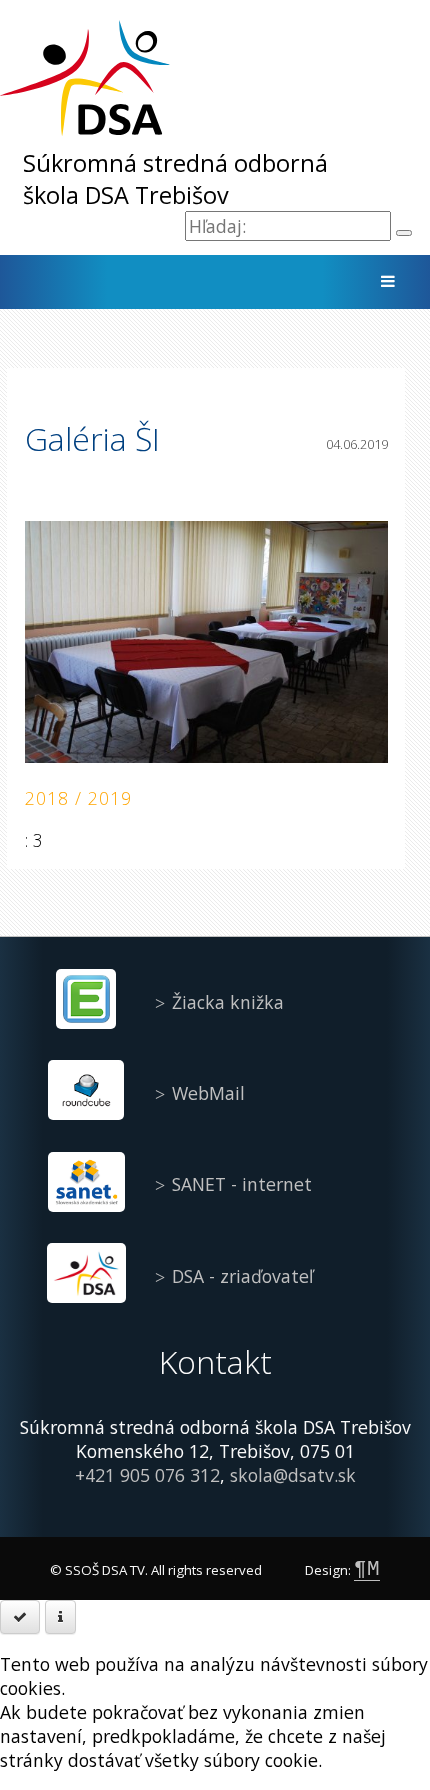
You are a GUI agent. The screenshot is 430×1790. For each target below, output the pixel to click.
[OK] (20, 1617)
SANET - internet (242, 1184)
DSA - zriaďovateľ (242, 1276)
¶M (367, 1569)
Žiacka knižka (228, 1002)
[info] (60, 1617)
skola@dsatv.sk (293, 1475)
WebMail (208, 1093)
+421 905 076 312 (147, 1475)
